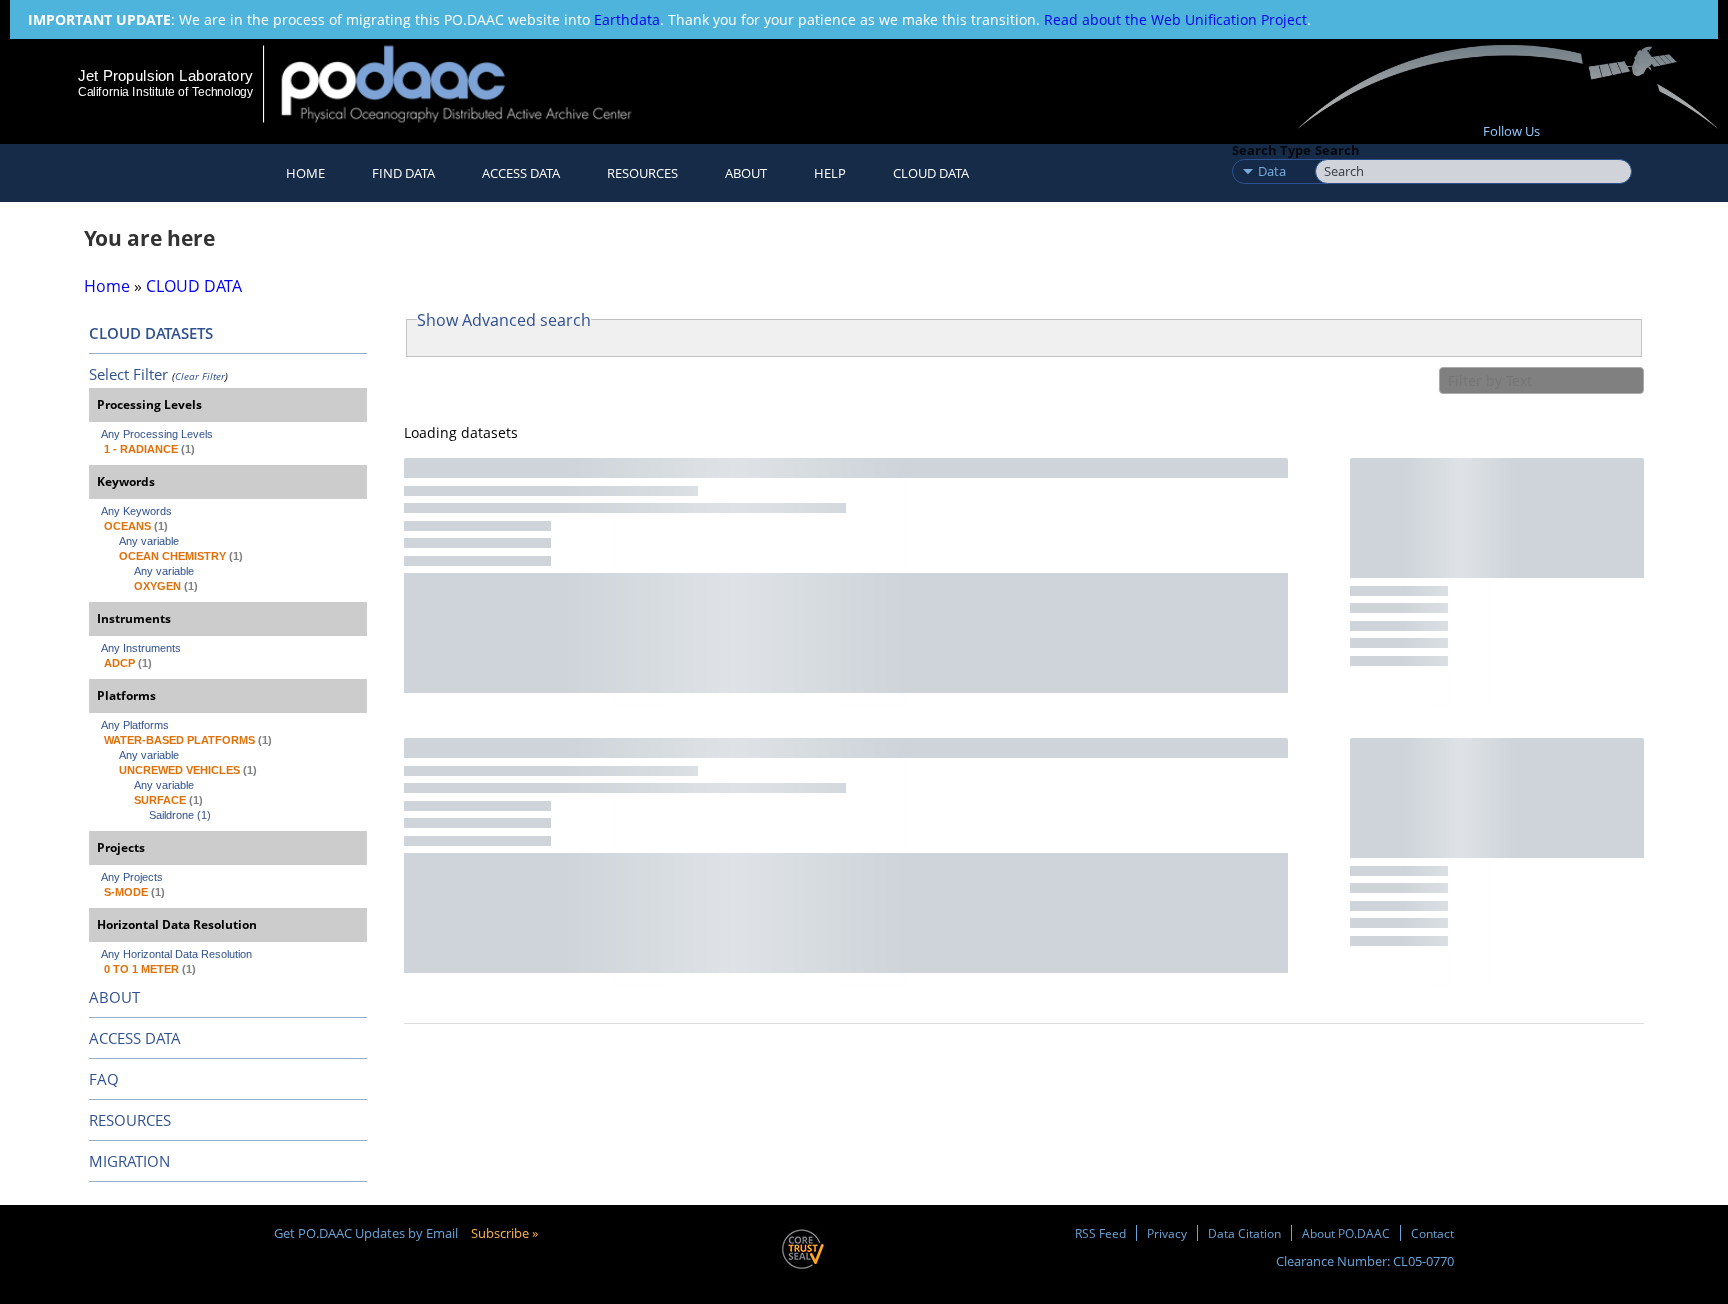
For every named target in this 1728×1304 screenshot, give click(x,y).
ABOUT (114, 997)
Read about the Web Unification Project (1175, 19)
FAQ (104, 1079)
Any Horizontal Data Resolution (176, 954)
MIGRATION (129, 1161)
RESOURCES (642, 173)
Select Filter (128, 374)
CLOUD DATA (931, 173)
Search (1337, 150)
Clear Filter (200, 376)
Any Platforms (135, 725)
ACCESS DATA (135, 1038)
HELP (830, 173)
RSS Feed (1100, 1233)
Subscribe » (504, 1233)
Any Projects (132, 877)
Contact (1432, 1233)
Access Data (521, 173)
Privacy (1167, 1233)
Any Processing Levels (157, 434)
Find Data (403, 173)
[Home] (473, 83)
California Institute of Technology (165, 92)
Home (305, 173)
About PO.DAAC (1346, 1233)
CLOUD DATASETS (151, 333)
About (746, 173)
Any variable (149, 541)
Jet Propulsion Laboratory (165, 75)
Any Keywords (136, 511)
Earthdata (627, 19)
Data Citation (1244, 1233)
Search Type (1271, 150)
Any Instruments (141, 648)
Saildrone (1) (180, 815)
